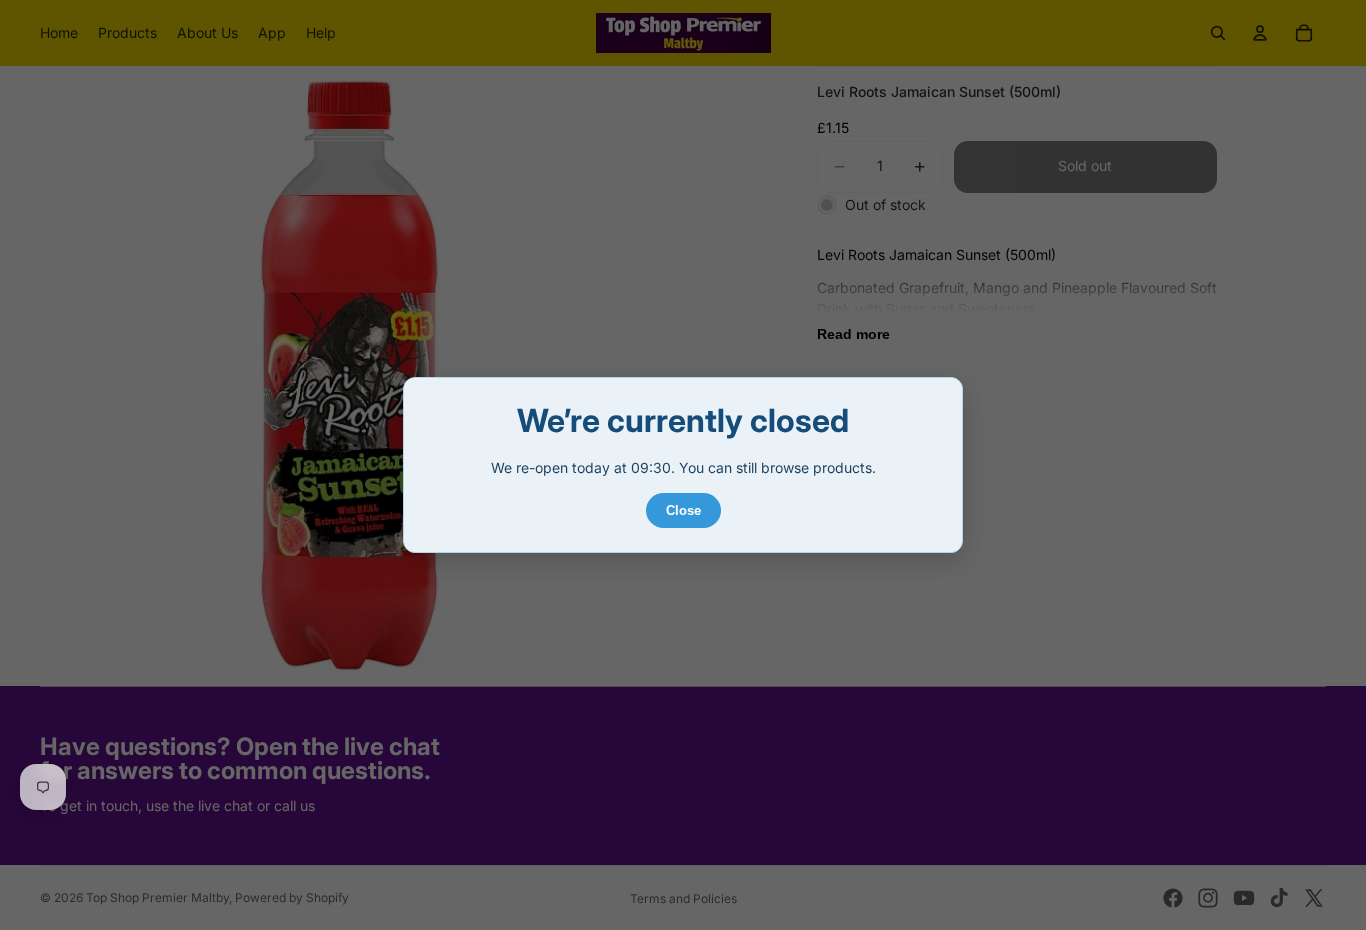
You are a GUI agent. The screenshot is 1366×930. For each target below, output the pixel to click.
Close (683, 510)
